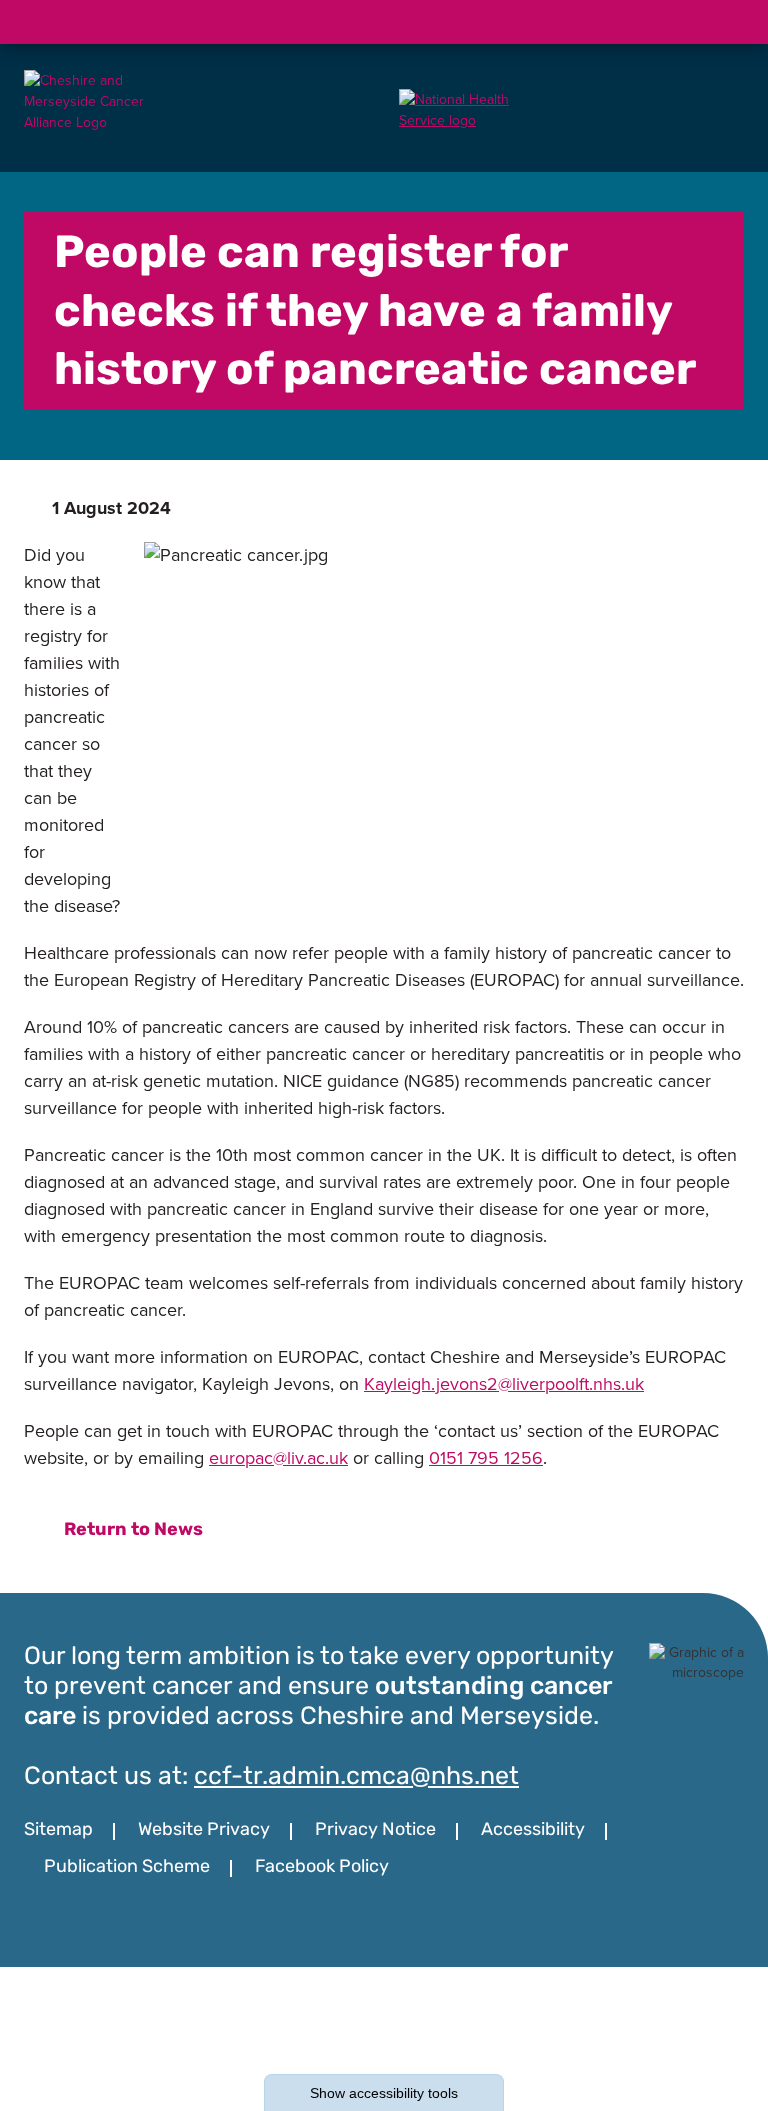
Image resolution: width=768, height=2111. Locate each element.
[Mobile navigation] (722, 22)
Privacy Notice (375, 1831)
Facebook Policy (322, 1868)
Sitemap (58, 1831)
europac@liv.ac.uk (278, 1458)
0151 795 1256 (486, 1458)
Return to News (133, 1531)
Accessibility (533, 1831)
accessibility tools (384, 2093)
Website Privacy (204, 1831)
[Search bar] (674, 22)
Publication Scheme (127, 1868)
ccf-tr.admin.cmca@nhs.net (356, 1777)
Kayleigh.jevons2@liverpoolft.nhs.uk (504, 1384)
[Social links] (626, 22)
